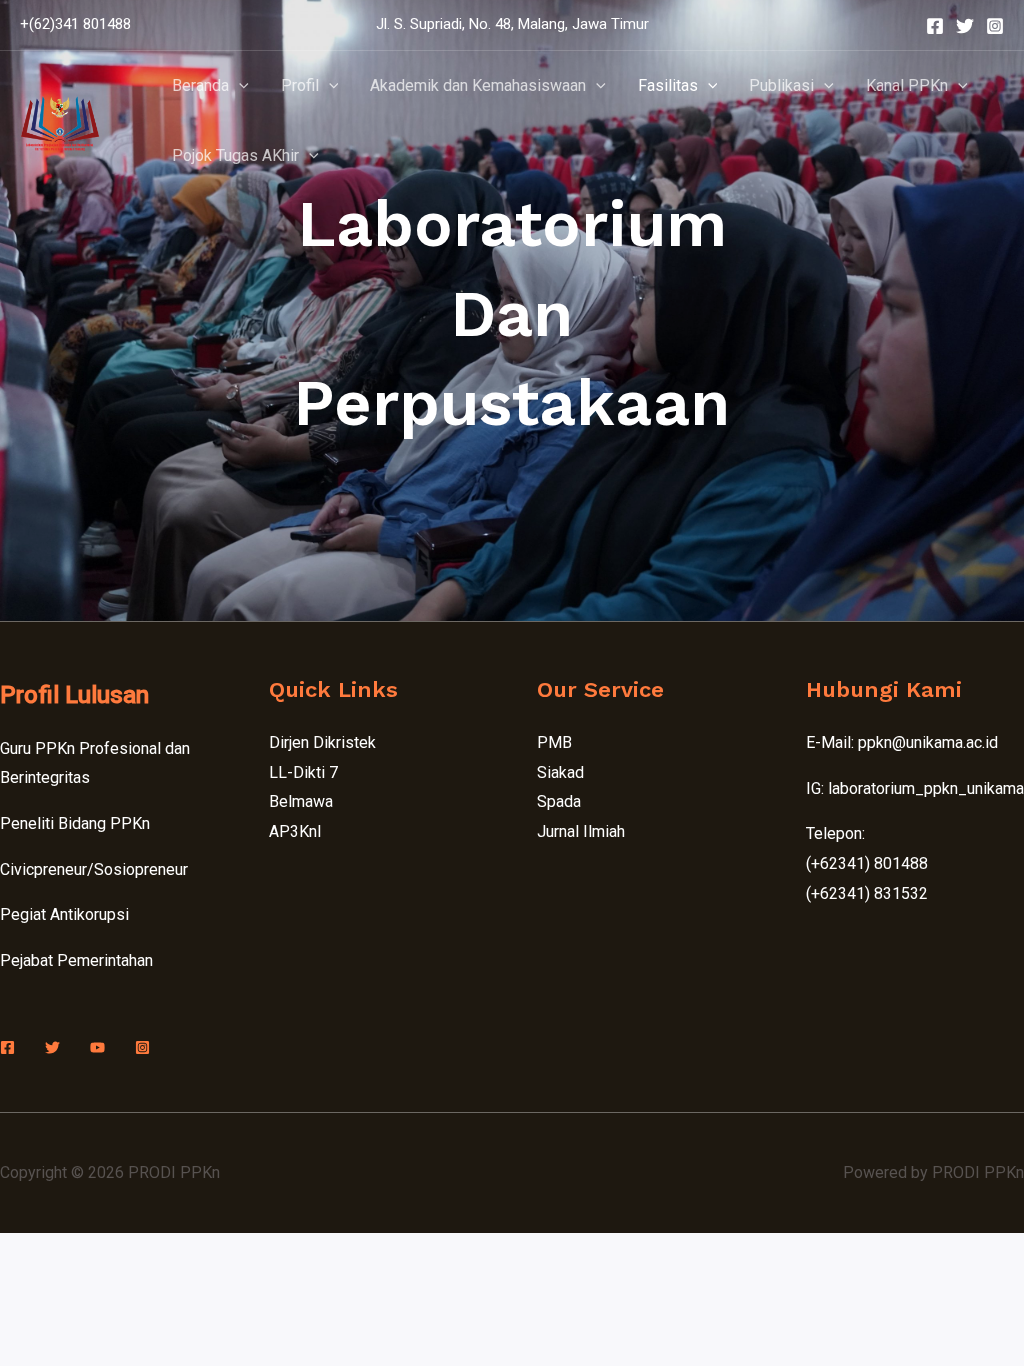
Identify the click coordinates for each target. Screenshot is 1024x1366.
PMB (554, 742)
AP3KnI (295, 831)
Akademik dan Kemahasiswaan (478, 85)
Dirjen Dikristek (322, 742)
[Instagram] (995, 26)
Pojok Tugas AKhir (235, 155)
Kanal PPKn (907, 85)
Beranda (200, 85)
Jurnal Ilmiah (581, 831)
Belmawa (301, 801)
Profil (300, 85)
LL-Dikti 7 (303, 772)
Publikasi (781, 85)
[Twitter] (965, 26)
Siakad (560, 772)
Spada (559, 801)
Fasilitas (668, 85)
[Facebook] (935, 26)
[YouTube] (97, 1047)
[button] (239, 86)
